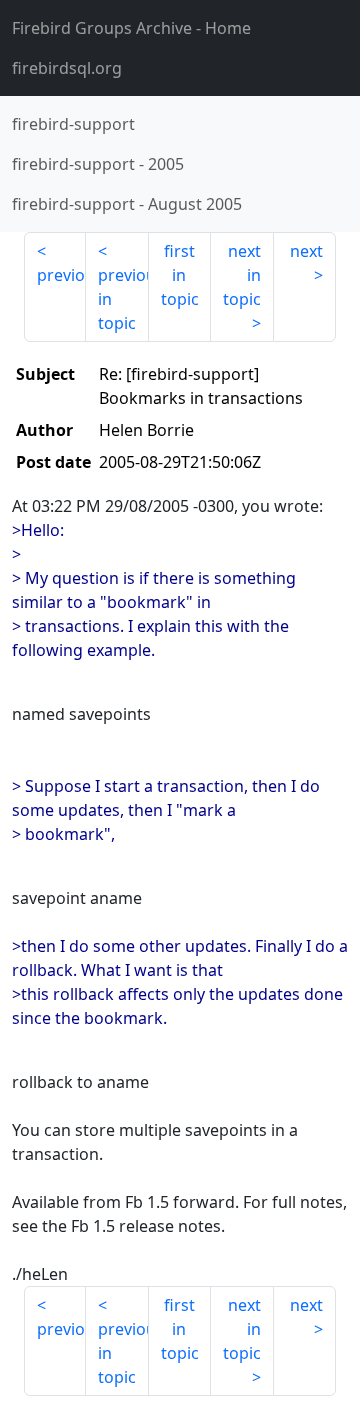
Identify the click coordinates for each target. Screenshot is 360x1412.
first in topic (180, 275)
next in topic (242, 275)
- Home (131, 28)
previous (61, 275)
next (306, 251)
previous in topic (123, 299)
